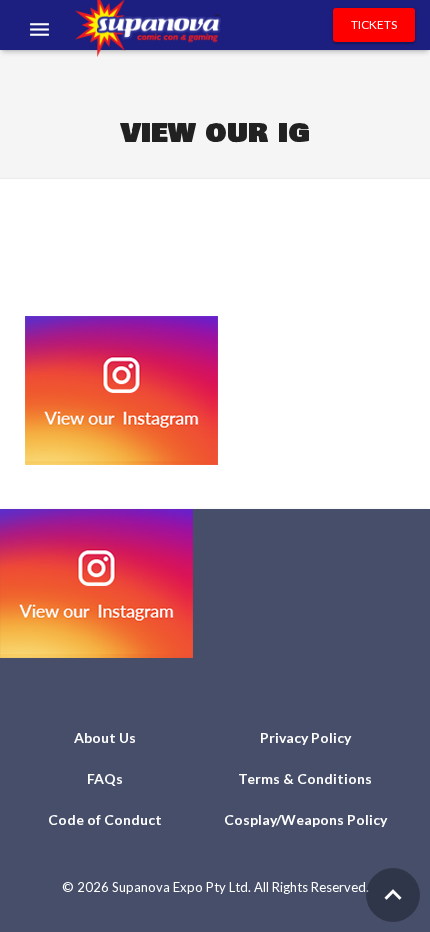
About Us (105, 737)
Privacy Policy (305, 737)
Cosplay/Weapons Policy (305, 819)
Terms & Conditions (305, 778)
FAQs (105, 778)
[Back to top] (393, 895)
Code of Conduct (105, 819)
